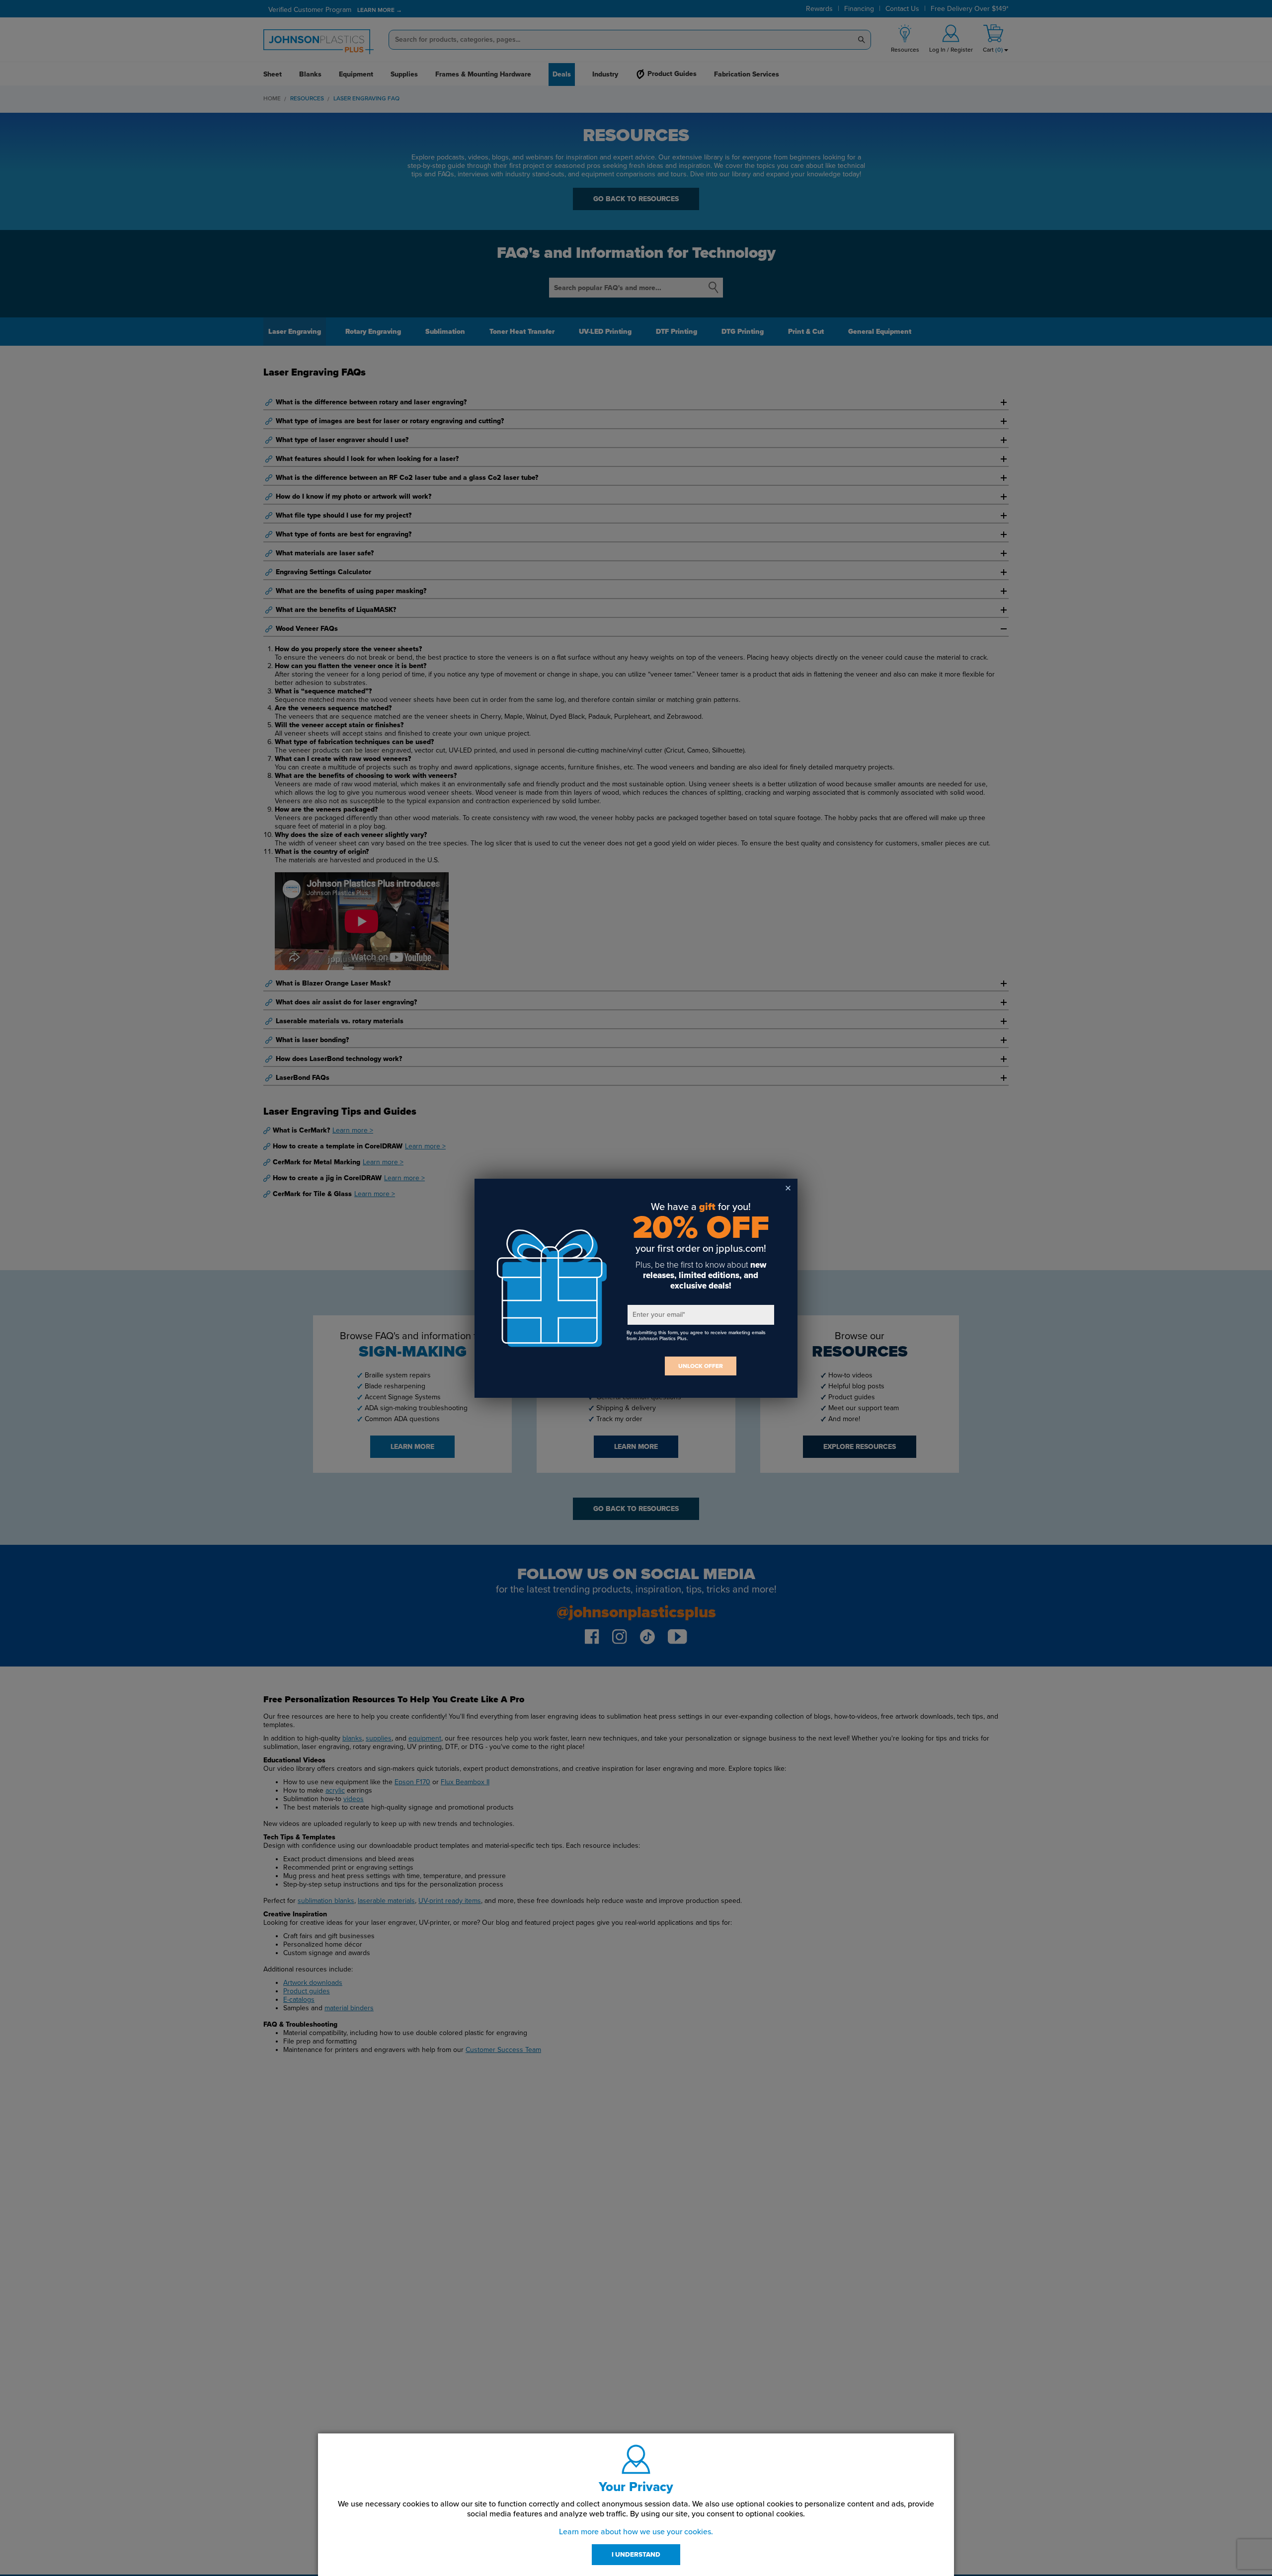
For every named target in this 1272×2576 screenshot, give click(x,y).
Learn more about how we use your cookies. (636, 2532)
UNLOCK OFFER (701, 1366)
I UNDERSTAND (636, 2555)
